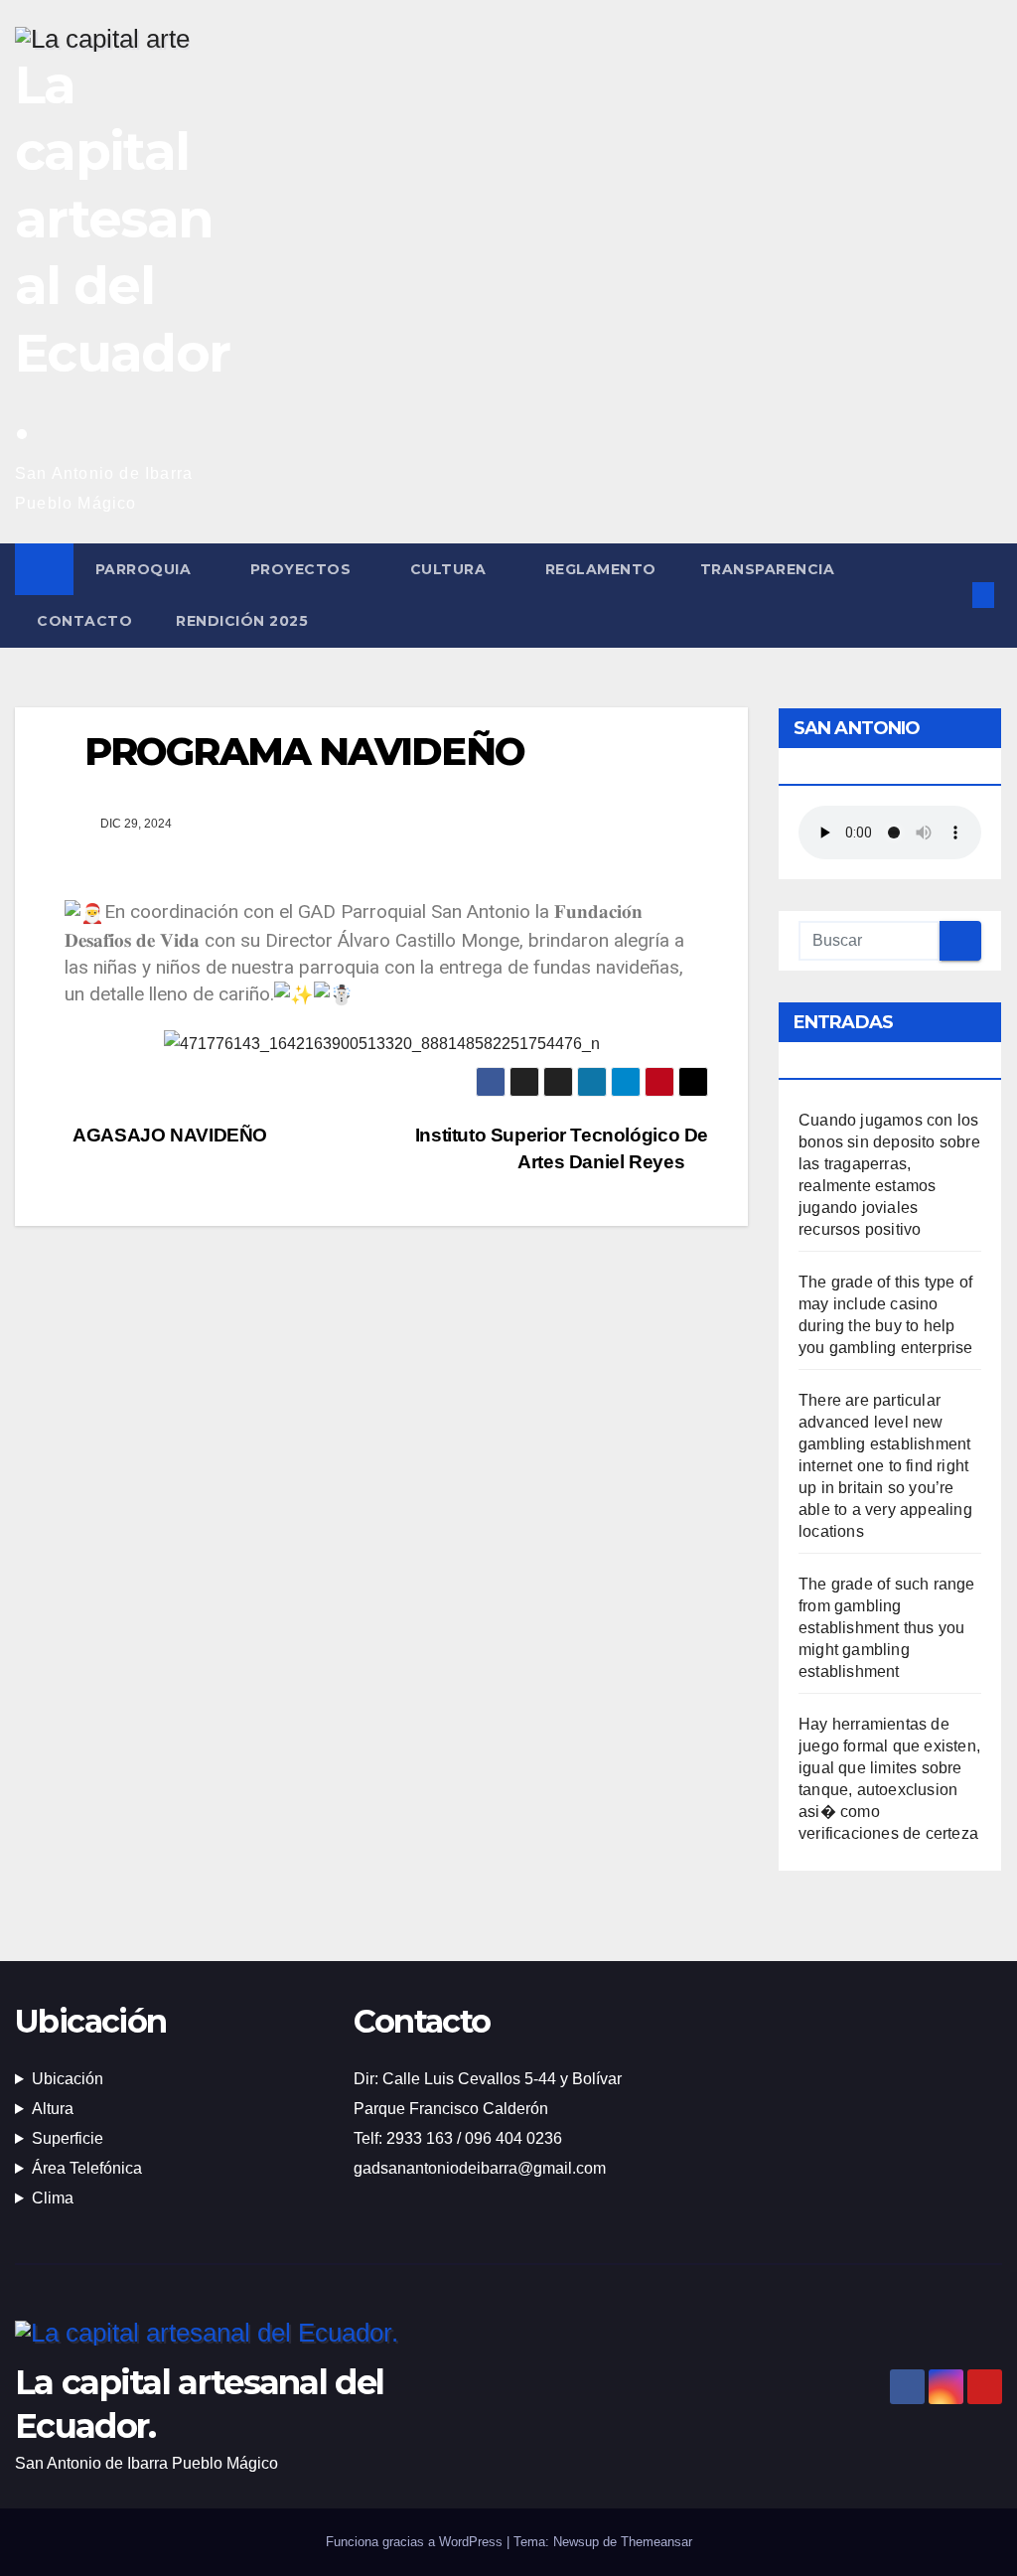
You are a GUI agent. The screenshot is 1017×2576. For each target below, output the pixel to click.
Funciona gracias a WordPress (416, 2542)
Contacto (84, 621)
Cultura (450, 569)
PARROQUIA (145, 569)
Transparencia (770, 569)
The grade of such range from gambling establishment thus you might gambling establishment (887, 1628)
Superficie (68, 2138)
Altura (53, 2109)
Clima (53, 2198)
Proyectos (303, 569)
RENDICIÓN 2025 (242, 621)
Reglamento (601, 569)
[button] (950, 595)
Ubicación (68, 2079)
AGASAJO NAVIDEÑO (168, 1135)
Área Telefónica (87, 2168)
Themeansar (656, 2542)
